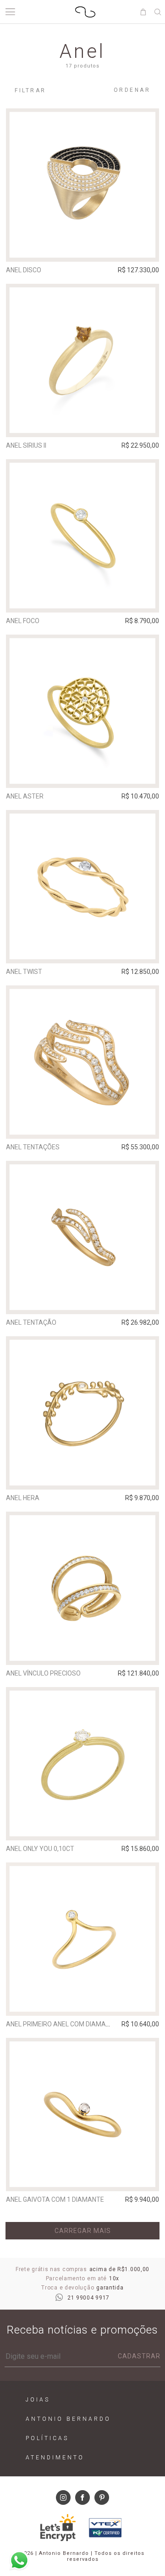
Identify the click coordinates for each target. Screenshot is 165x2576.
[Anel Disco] (82, 185)
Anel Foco (23, 621)
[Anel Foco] (82, 536)
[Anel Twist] (82, 887)
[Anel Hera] (82, 1413)
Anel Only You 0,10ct (40, 1849)
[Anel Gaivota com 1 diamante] (82, 2115)
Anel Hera (23, 1498)
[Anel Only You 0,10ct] (82, 1764)
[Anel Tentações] (82, 1062)
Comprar (83, 248)
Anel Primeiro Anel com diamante (62, 2024)
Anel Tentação (31, 1322)
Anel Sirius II (26, 445)
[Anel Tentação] (82, 1237)
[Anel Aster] (82, 711)
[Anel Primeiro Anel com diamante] (82, 1939)
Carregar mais (83, 2231)
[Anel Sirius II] (82, 360)
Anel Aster (25, 796)
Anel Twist (24, 972)
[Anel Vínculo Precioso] (82, 1588)
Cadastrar (139, 2356)
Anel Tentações (33, 1147)
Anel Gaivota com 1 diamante (55, 2199)
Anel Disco (24, 270)
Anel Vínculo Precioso (43, 1673)
